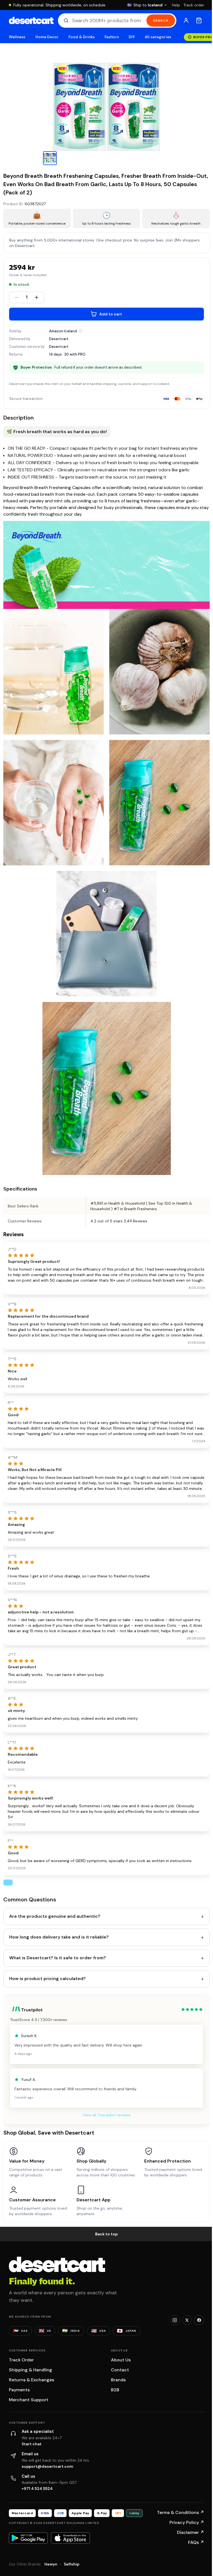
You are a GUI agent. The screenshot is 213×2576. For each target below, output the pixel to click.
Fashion (111, 37)
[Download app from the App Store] (70, 2538)
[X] (187, 2320)
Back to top (106, 2234)
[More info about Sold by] (80, 331)
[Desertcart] (31, 20)
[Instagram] (175, 2320)
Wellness (17, 37)
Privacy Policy (187, 2522)
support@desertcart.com (47, 2466)
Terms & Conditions (181, 2512)
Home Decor (47, 37)
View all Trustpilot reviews (106, 2115)
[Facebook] (199, 2320)
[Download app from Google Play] (28, 2538)
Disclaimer (191, 2532)
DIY (132, 37)
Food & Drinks (82, 37)
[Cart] (199, 20)
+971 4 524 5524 (37, 2488)
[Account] (186, 20)
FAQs (196, 2542)
